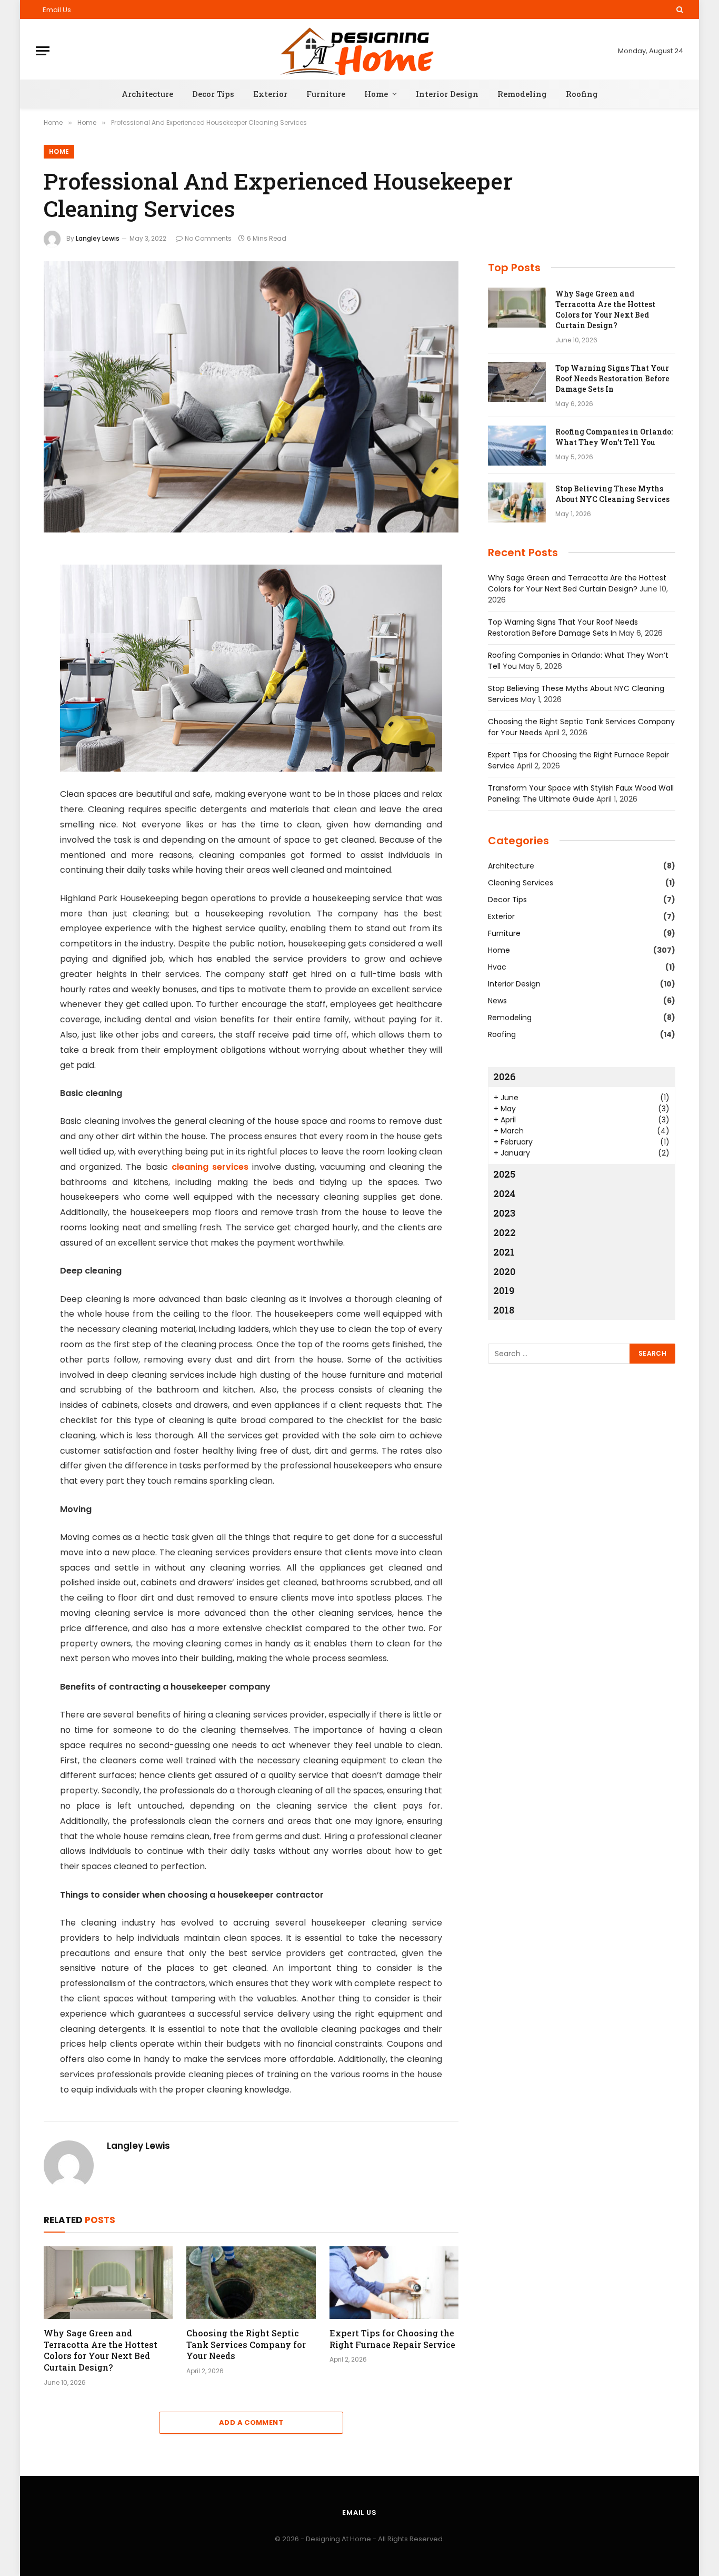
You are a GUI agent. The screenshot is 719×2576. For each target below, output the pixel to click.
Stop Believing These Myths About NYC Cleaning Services (612, 494)
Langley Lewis (98, 238)
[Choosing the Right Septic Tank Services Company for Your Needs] (251, 2283)
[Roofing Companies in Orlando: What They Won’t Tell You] (517, 446)
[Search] (679, 9)
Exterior (270, 94)
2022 (505, 1232)
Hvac (497, 967)
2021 (504, 1252)
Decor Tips (213, 94)
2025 (504, 1174)
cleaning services (210, 1167)
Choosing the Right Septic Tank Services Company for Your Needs (246, 2345)
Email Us (57, 10)
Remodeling (522, 94)
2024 (504, 1193)
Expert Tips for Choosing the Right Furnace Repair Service (392, 2339)
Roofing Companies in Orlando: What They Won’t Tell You (614, 437)
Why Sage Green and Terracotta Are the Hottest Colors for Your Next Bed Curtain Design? (101, 2350)
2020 (504, 1271)
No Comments (208, 238)
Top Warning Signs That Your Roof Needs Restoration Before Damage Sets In (612, 378)
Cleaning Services (521, 883)
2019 (504, 1290)
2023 (504, 1213)
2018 (504, 1310)
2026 (505, 1077)
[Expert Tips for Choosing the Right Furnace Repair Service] (394, 2283)
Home (376, 94)
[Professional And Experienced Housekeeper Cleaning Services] (251, 397)
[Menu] (43, 51)
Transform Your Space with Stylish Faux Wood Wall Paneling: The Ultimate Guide (581, 793)
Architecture (147, 94)
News (497, 1001)
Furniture (326, 94)
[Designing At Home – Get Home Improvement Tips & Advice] (360, 51)
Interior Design (447, 94)
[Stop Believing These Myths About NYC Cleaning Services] (517, 502)
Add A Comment (251, 2422)
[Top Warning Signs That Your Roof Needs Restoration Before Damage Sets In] (517, 382)
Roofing (582, 94)
